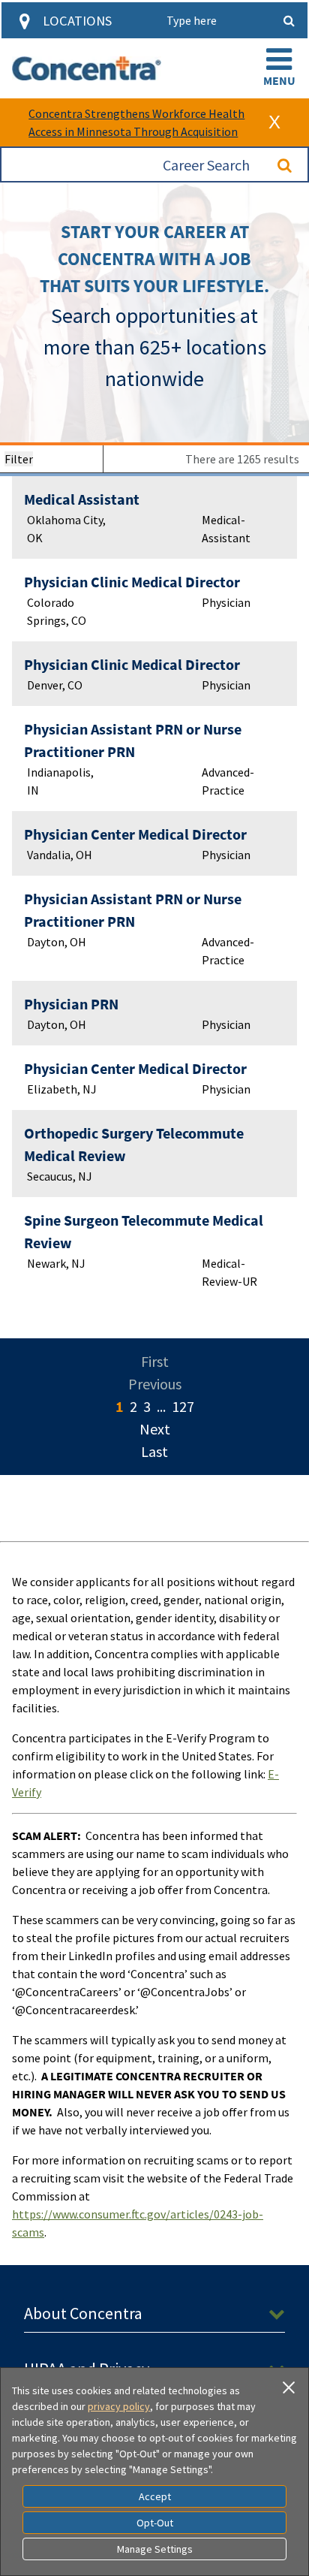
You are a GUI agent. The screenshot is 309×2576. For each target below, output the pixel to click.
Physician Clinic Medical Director (132, 582)
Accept (155, 2496)
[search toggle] (289, 20)
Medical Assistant (82, 499)
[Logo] (87, 68)
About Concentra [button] (83, 2313)
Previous (155, 1384)
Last (154, 1451)
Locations (77, 21)
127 (183, 1406)
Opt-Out (155, 2523)
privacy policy (119, 2406)
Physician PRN (71, 1004)
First (155, 1361)
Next (155, 1429)
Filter (19, 459)
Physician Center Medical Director (135, 834)
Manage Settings (155, 2549)
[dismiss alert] (274, 122)
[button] (279, 68)
